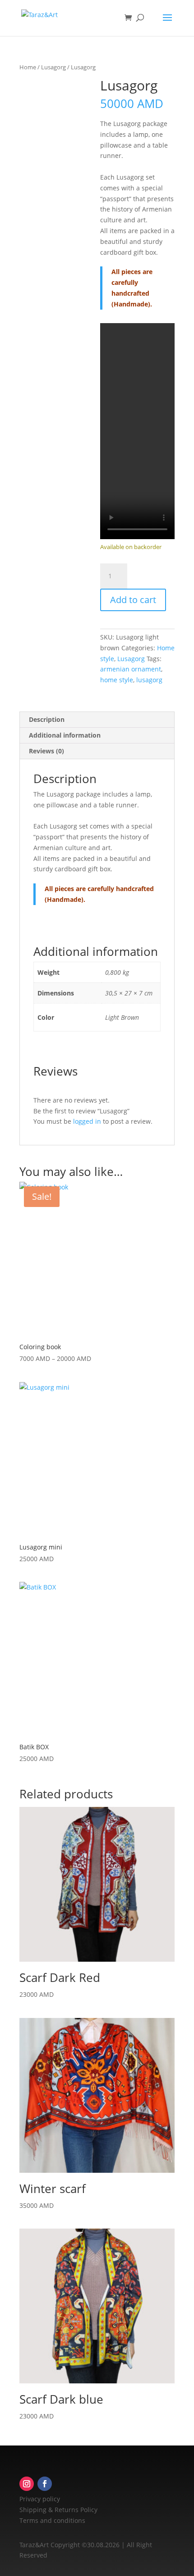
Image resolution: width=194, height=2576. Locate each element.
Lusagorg (53, 67)
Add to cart (133, 600)
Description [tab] (47, 719)
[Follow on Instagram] (27, 2484)
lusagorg (149, 680)
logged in (87, 1121)
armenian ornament (131, 669)
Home (28, 67)
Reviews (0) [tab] (46, 751)
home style (117, 680)
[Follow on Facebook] (45, 2484)
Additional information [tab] (65, 735)
